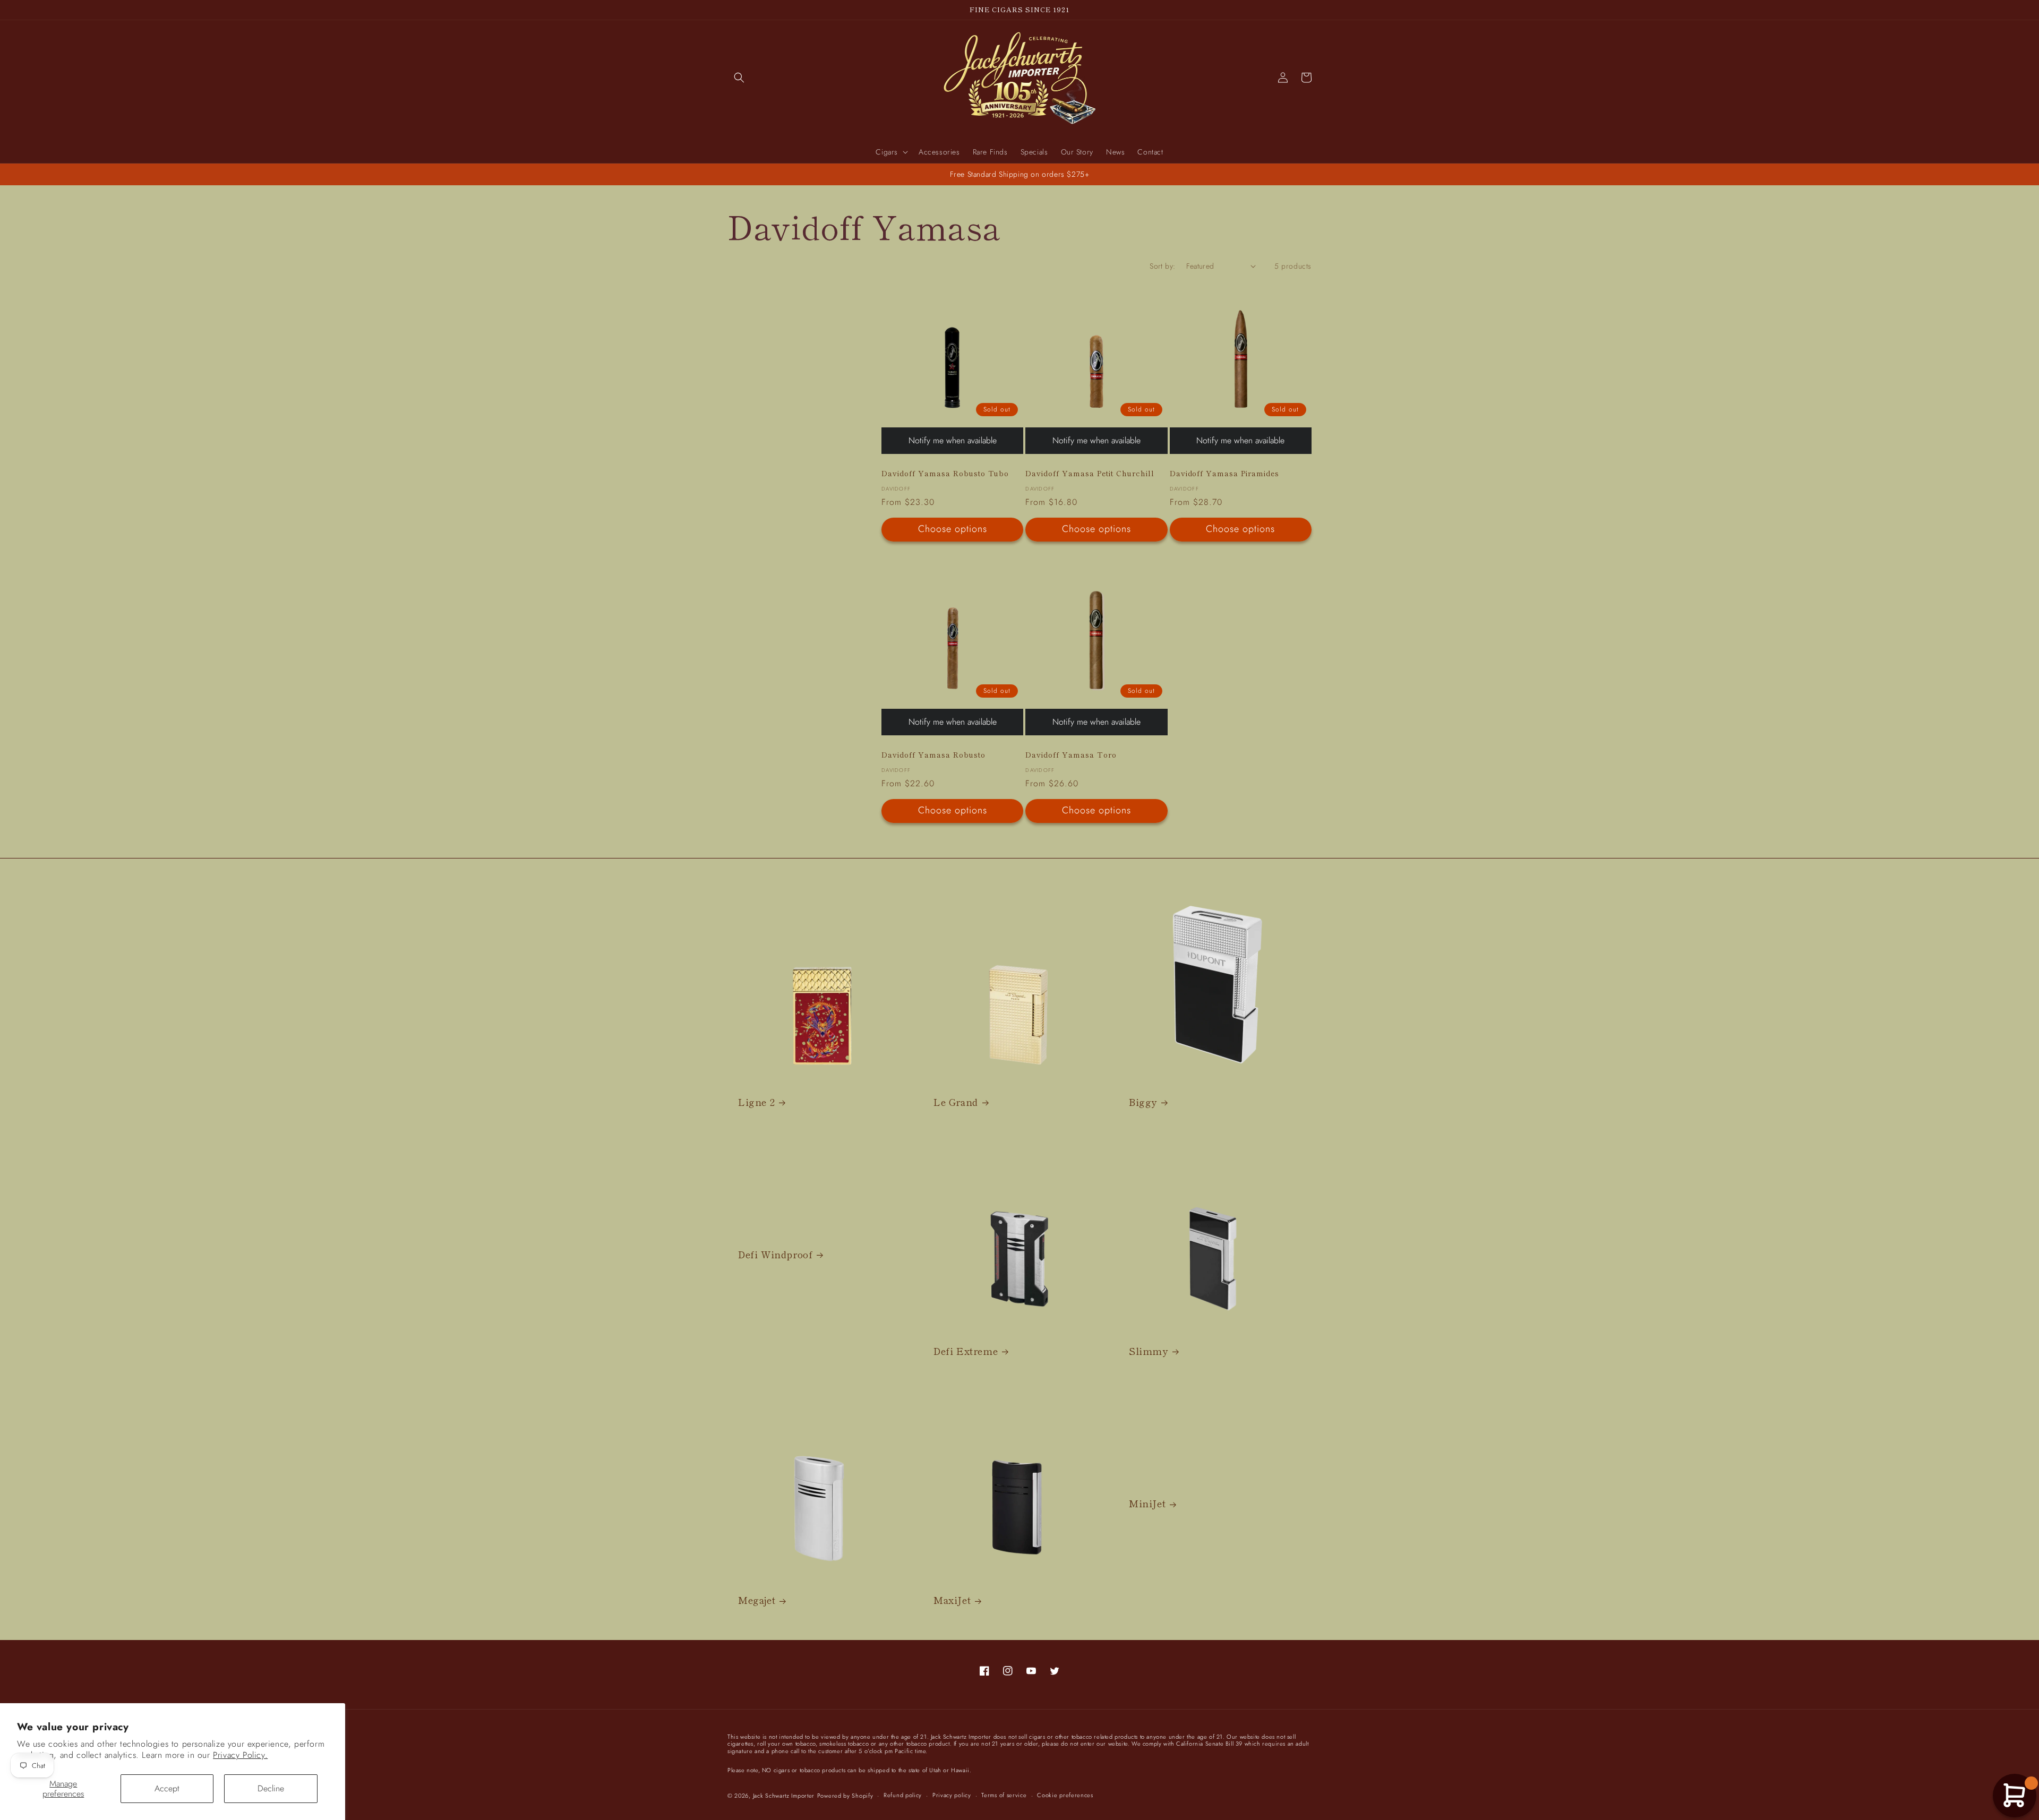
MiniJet (1147, 1503)
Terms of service (1004, 1795)
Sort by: (1162, 266)
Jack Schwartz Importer (784, 1796)
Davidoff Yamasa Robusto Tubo (945, 473)
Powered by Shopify (845, 1796)
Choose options (953, 529)
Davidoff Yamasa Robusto (933, 755)
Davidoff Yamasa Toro (1071, 755)
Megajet (757, 1600)
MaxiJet (952, 1600)
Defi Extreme (966, 1351)
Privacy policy (952, 1795)
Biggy (1143, 1102)
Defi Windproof (775, 1254)
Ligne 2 (756, 1102)
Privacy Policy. (240, 1755)
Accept (167, 1788)
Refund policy (903, 1795)
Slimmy (1149, 1351)
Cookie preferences (1065, 1795)
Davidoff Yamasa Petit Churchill (1090, 473)
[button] (739, 78)
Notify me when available (953, 440)
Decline (271, 1788)
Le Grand (956, 1102)
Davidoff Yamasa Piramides (1225, 473)
